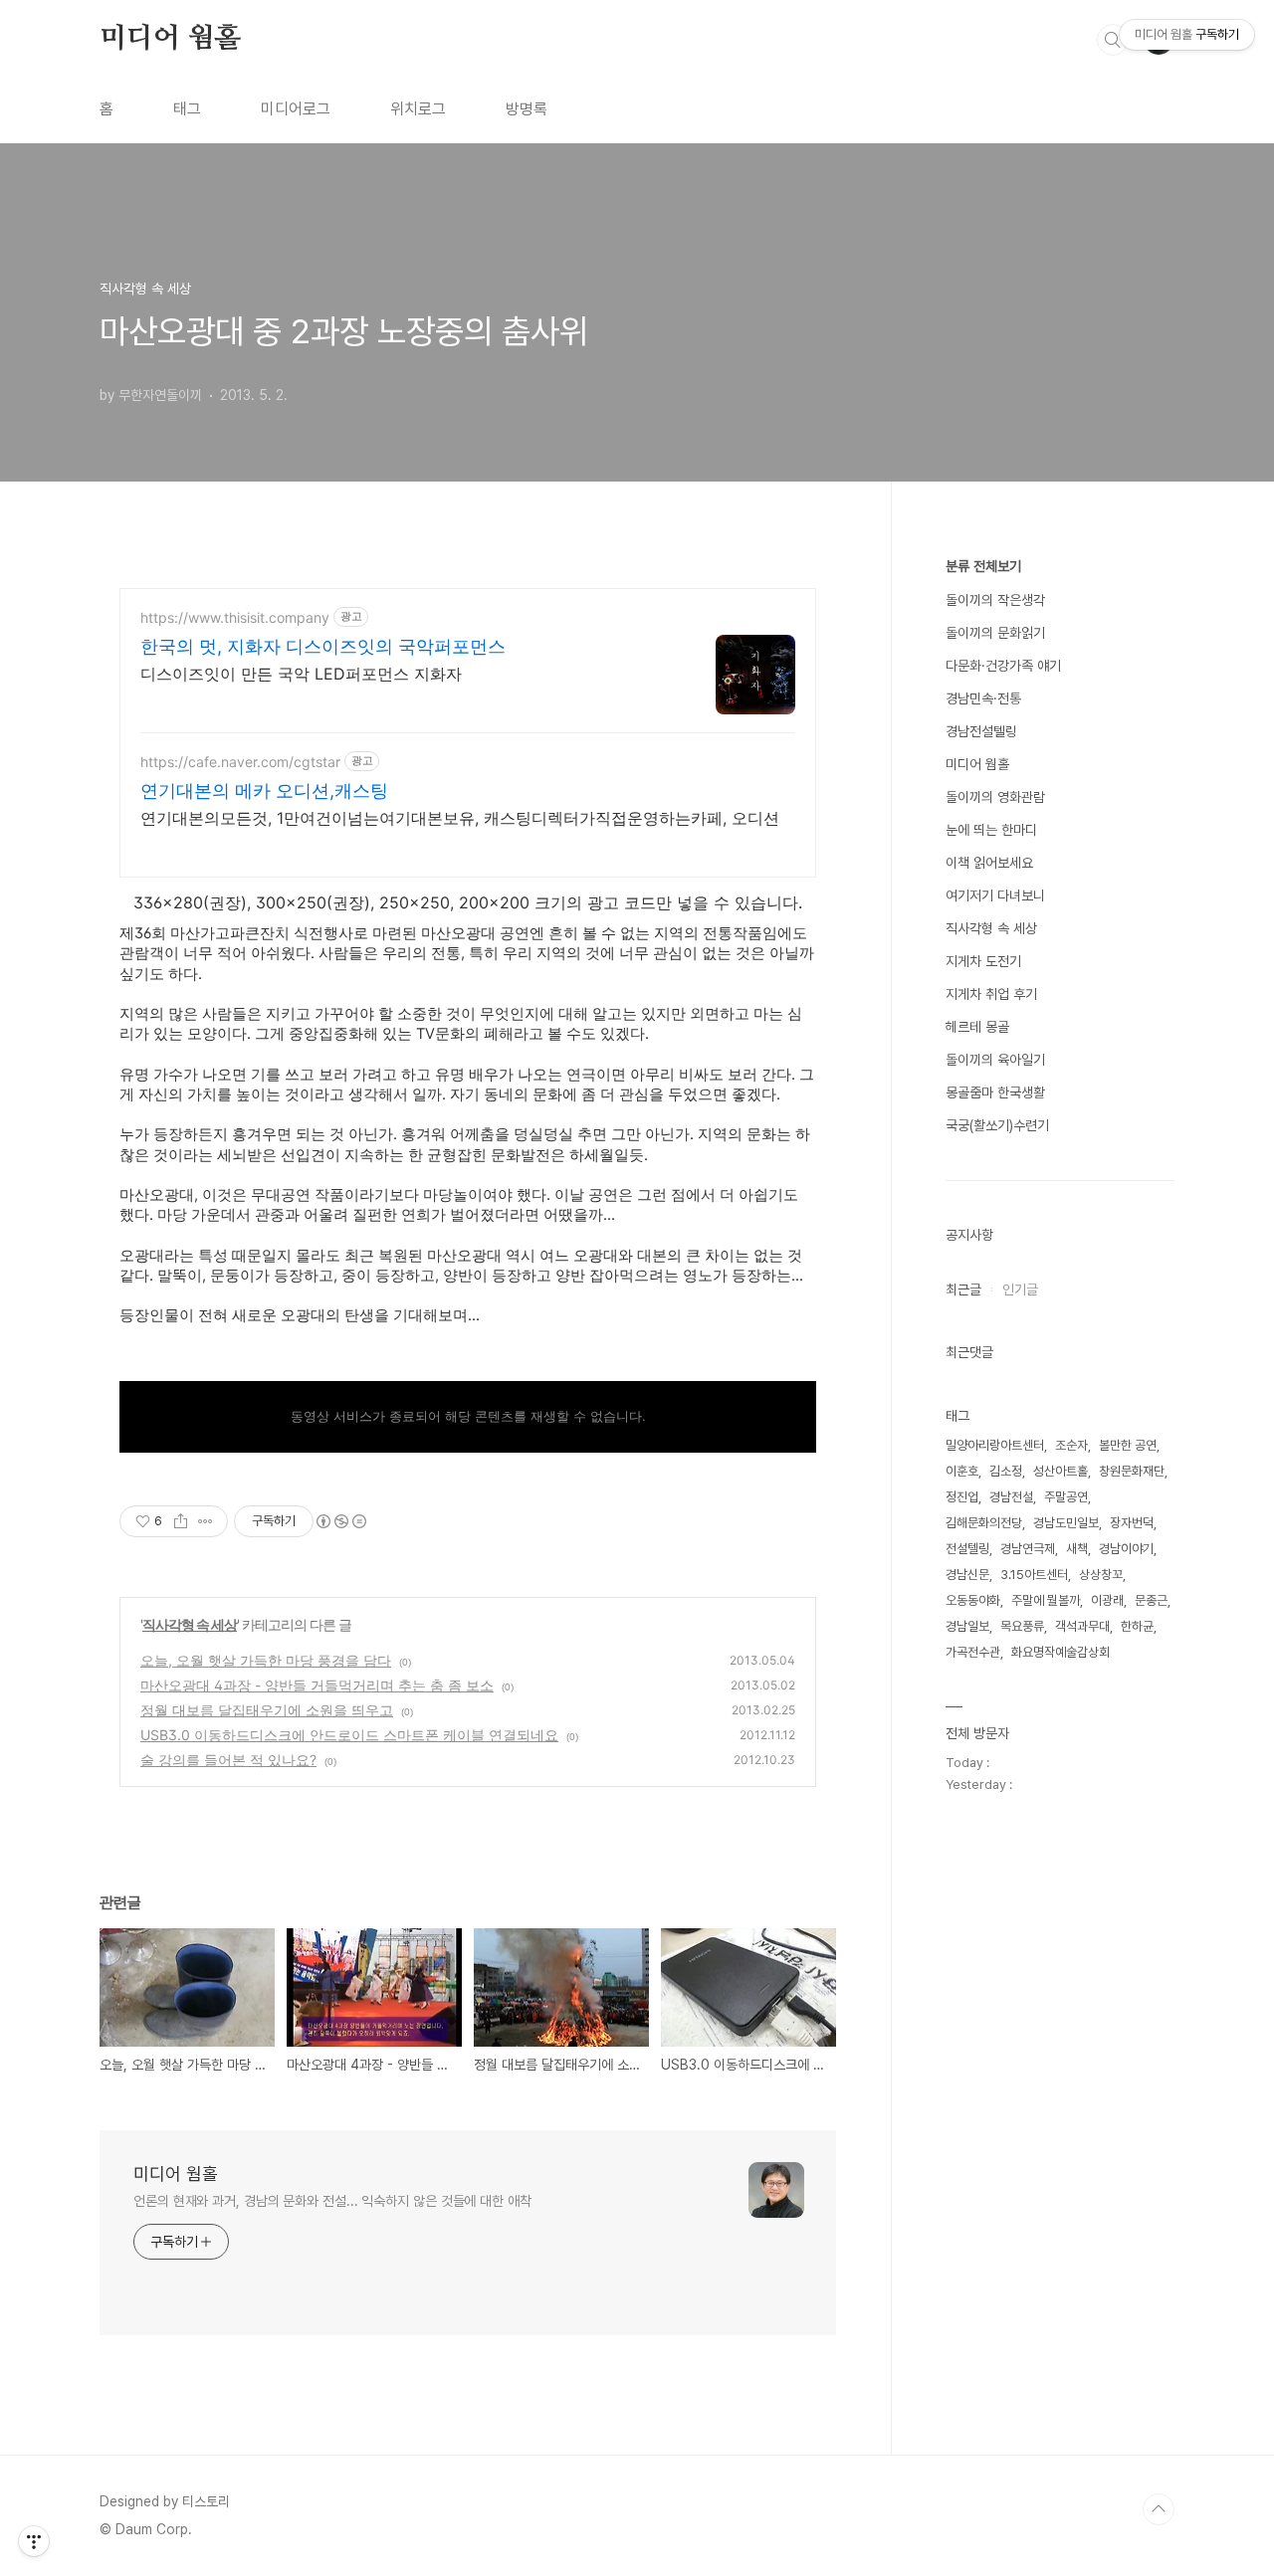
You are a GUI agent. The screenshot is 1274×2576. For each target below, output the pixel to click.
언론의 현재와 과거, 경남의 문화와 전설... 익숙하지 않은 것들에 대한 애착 (332, 2201)
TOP (1159, 2509)
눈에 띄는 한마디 (991, 830)
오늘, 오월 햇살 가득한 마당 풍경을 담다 (266, 1660)
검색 (1113, 40)
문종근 (1151, 1600)
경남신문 (967, 1575)
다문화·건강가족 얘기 (1003, 666)
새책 (1077, 1549)
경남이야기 (1126, 1549)
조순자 (1071, 1445)
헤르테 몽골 (977, 1027)
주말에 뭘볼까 (1046, 1600)
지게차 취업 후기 (991, 994)
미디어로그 (296, 109)
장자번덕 (1132, 1523)
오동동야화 (973, 1600)
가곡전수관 (973, 1652)
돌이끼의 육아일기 (995, 1060)
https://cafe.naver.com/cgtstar (240, 762)
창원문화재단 (1132, 1471)
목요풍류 (1022, 1626)
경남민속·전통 (983, 698)
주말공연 (1066, 1497)
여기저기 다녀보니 (995, 895)
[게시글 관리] (206, 1521)
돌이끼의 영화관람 (995, 797)
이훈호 (962, 1471)
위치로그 (418, 109)
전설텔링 (967, 1549)
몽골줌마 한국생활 (995, 1092)
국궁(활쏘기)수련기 (997, 1125)
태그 (187, 109)
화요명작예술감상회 (1061, 1652)
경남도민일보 (1066, 1523)
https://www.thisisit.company (235, 617)
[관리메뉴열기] (34, 2541)
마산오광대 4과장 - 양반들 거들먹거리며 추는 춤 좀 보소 (317, 1685)
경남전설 (1011, 1497)
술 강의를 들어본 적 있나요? (228, 1760)
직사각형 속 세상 (190, 1624)
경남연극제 (1028, 1549)
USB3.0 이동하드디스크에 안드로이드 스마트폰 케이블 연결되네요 (349, 1735)
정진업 (962, 1497)
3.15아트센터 (1034, 1575)
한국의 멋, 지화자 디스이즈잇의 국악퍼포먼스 (323, 646)
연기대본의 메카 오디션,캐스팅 (264, 791)
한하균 (1137, 1626)
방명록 (527, 109)
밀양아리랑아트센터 (995, 1445)
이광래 (1107, 1600)
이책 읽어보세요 (989, 863)
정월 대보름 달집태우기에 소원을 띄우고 (267, 1710)
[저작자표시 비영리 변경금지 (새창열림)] (340, 1521)
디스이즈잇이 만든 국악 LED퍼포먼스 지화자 (301, 674)
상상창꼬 (1101, 1575)
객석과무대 (1082, 1626)
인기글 (1020, 1289)
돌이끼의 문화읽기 (995, 633)
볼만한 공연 (1128, 1445)
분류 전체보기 (983, 566)
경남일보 (967, 1626)
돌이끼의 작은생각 (995, 600)
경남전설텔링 (981, 731)
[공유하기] (181, 1521)
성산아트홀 (1061, 1471)
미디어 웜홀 (170, 39)
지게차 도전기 (983, 961)
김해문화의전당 (984, 1523)
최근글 (963, 1289)
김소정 (1006, 1471)
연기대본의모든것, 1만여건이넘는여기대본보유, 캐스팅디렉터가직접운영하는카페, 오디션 (460, 818)
